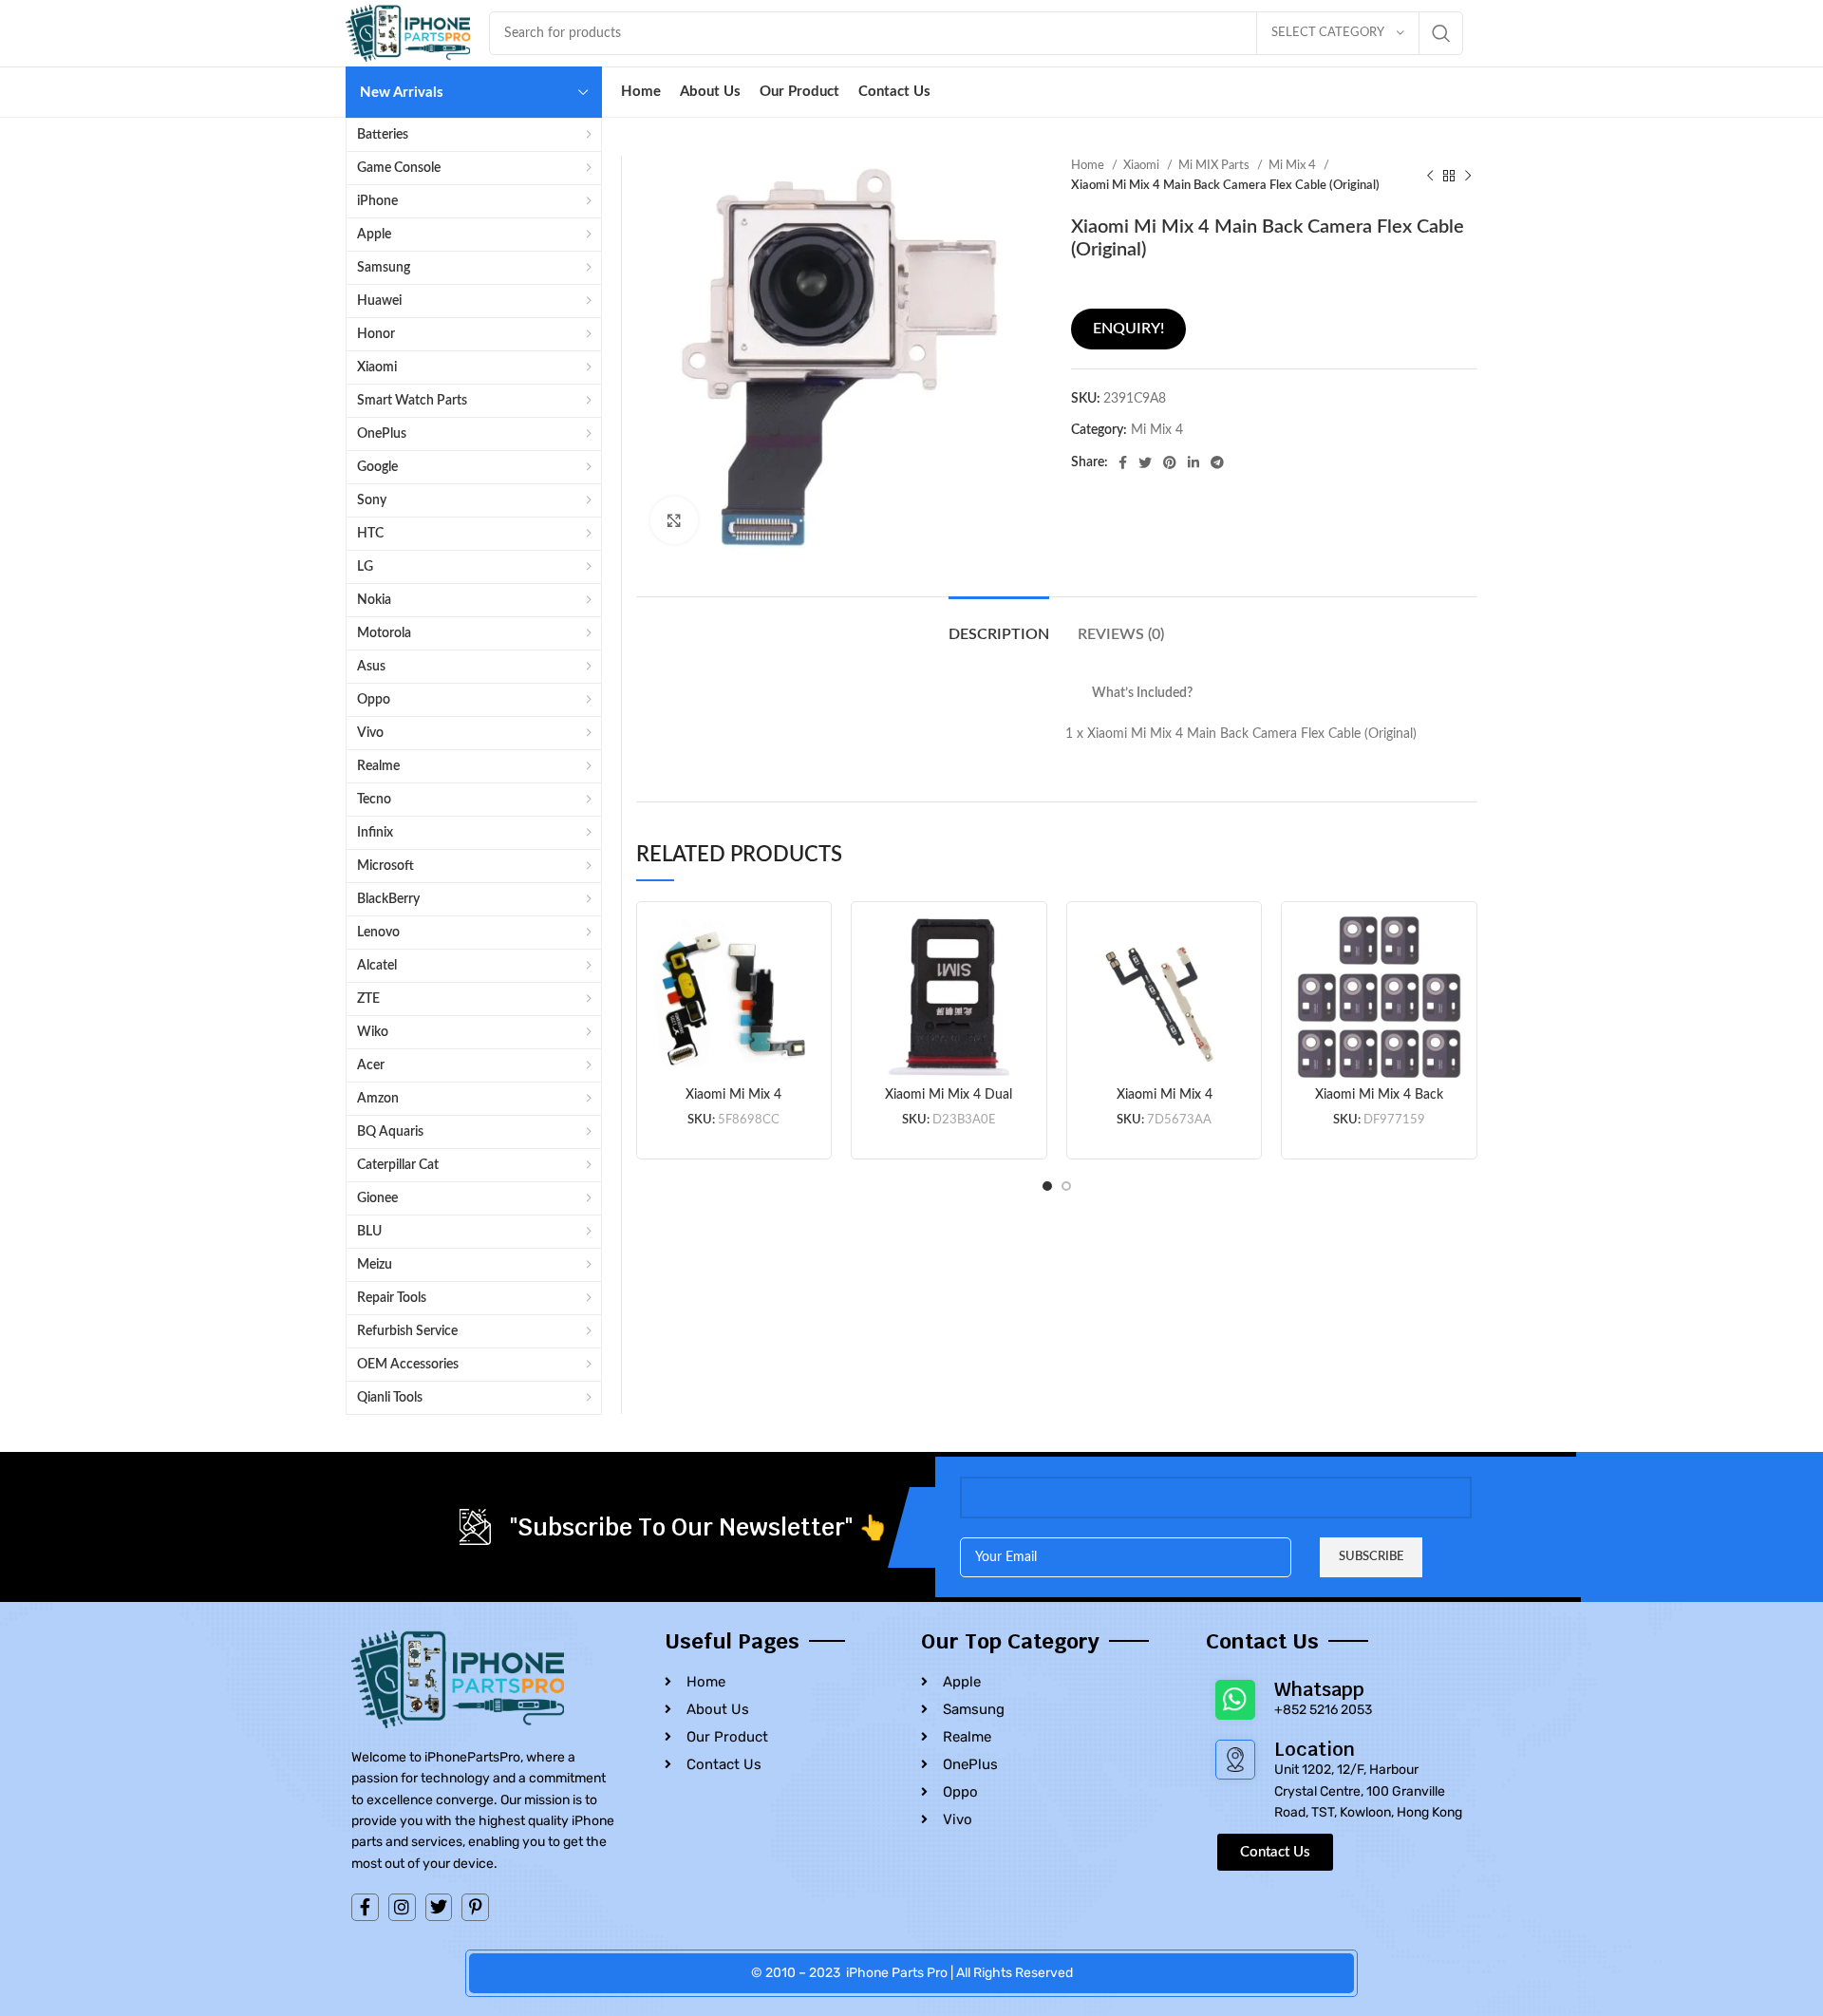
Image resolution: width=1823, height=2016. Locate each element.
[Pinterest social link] (1170, 462)
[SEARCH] (1441, 33)
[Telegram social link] (1217, 462)
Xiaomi (1143, 165)
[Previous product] (1430, 176)
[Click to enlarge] (674, 520)
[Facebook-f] (365, 1907)
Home (1089, 165)
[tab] (999, 625)
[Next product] (1468, 176)
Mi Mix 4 (1294, 165)
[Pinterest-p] (475, 1907)
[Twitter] (439, 1907)
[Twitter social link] (1145, 462)
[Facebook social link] (1123, 462)
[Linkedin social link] (1193, 462)
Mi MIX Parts (1215, 165)
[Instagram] (402, 1907)
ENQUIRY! (1128, 329)
